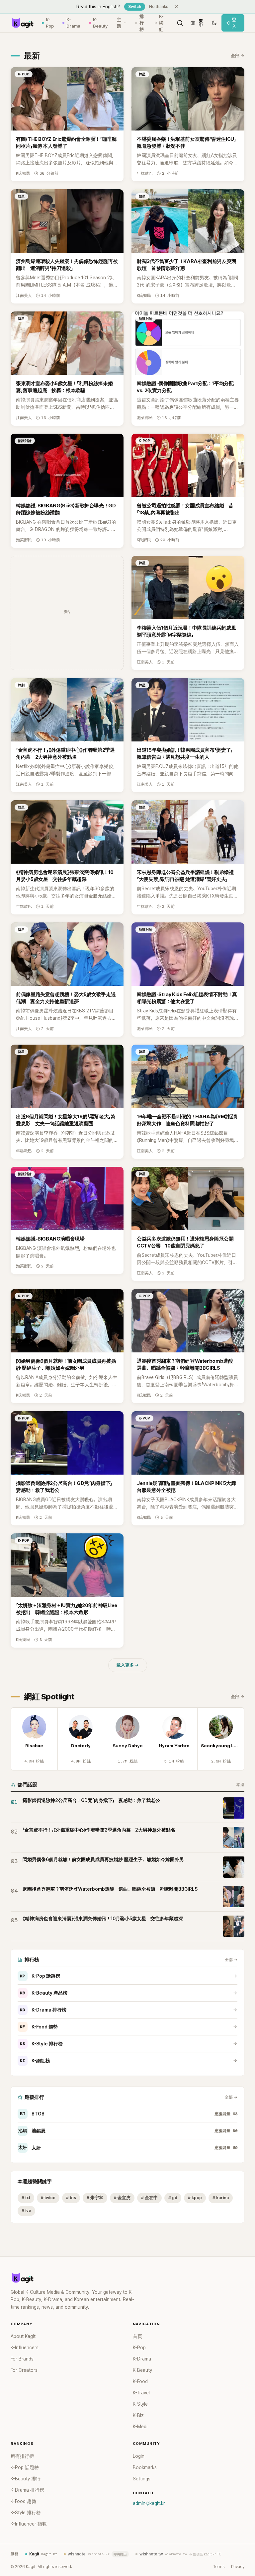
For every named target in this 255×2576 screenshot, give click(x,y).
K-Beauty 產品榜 (44, 1993)
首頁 (137, 2336)
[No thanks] (176, 7)
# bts (71, 2198)
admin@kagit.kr (149, 2503)
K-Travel (141, 2393)
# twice (48, 2198)
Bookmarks (145, 2467)
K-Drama (73, 23)
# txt (26, 2198)
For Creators (24, 2370)
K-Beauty (100, 23)
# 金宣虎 (122, 2198)
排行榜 (142, 23)
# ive (26, 2211)
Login (139, 2456)
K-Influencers (25, 2348)
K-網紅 (161, 23)
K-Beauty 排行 (26, 2479)
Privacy (238, 2567)
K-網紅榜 (35, 2061)
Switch (135, 7)
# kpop (195, 2198)
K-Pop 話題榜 (40, 1976)
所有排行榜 (22, 2456)
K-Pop (50, 23)
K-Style (140, 2404)
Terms (219, 2567)
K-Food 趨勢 (39, 2027)
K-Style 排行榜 (41, 2044)
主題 (119, 23)
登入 (234, 23)
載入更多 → (128, 1665)
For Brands (22, 2359)
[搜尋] (180, 23)
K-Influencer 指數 (29, 2524)
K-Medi (140, 2427)
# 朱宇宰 (95, 2198)
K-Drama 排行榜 (43, 2010)
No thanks (159, 7)
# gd (173, 2198)
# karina (221, 2198)
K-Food (140, 2381)
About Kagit (23, 2336)
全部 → (238, 56)
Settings (142, 2479)
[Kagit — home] (22, 23)
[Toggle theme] (214, 23)
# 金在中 (149, 2198)
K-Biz (138, 2415)
